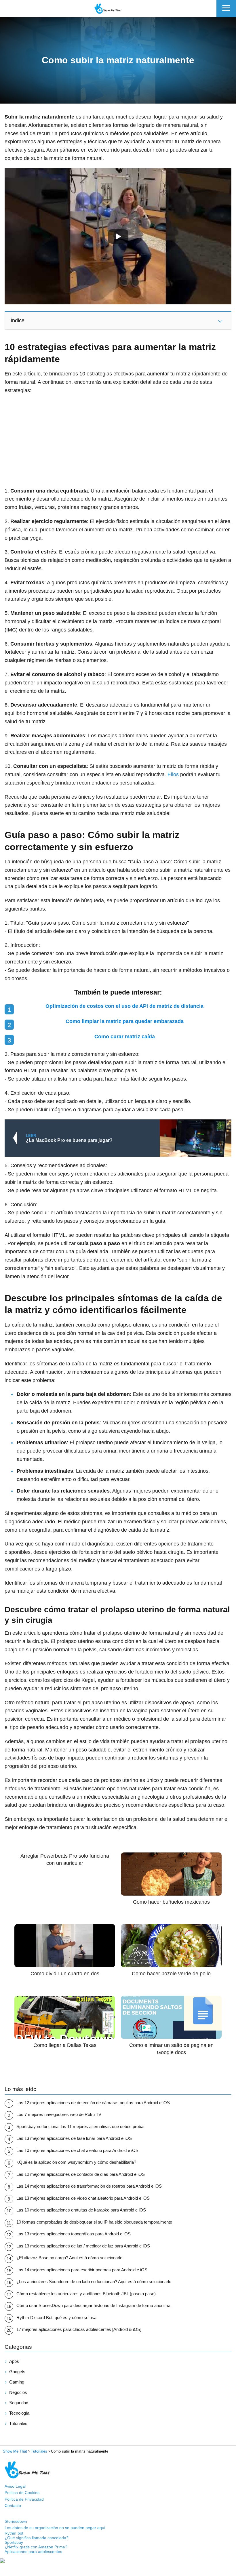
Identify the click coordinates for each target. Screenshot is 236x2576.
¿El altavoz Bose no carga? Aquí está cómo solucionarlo (69, 2258)
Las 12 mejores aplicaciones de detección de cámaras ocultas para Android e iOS (93, 2103)
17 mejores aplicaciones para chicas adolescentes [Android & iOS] (79, 2329)
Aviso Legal (15, 2486)
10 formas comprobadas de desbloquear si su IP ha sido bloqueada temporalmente (94, 2222)
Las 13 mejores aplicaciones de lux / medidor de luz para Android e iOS (83, 2246)
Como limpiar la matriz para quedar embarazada (125, 1021)
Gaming (17, 2382)
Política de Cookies (22, 2493)
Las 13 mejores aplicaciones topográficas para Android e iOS (74, 2234)
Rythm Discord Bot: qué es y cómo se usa (56, 2318)
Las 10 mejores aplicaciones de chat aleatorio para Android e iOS (77, 2150)
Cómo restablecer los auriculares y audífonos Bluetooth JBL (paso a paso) (86, 2294)
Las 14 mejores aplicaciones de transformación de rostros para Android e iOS (89, 2186)
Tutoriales (18, 2423)
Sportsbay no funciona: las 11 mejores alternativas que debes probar (81, 2126)
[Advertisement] (118, 441)
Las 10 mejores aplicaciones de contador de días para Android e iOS (81, 2174)
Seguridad (19, 2403)
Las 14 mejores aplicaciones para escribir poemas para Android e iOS (82, 2270)
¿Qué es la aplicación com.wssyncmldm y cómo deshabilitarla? (76, 2162)
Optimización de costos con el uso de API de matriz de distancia (124, 1006)
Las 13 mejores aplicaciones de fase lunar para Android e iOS (74, 2138)
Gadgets (17, 2372)
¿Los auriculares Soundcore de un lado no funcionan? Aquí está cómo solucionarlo (94, 2282)
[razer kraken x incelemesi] (118, 2561)
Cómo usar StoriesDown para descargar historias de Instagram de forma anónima (93, 2305)
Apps (14, 2361)
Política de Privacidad (24, 2499)
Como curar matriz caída (125, 1037)
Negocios (18, 2392)
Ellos (173, 774)
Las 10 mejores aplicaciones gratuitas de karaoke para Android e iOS (81, 2210)
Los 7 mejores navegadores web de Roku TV (59, 2114)
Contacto (13, 2506)
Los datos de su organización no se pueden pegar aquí (55, 2528)
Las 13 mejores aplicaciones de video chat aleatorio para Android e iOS (83, 2198)
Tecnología (19, 2413)
